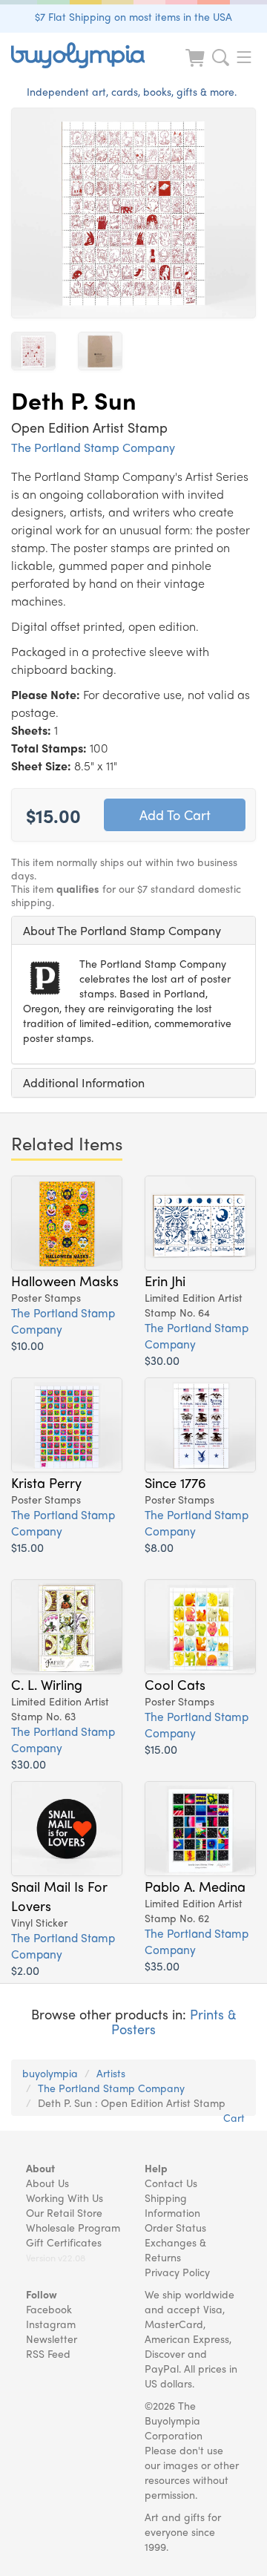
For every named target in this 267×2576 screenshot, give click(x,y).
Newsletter (52, 2339)
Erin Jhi (165, 1280)
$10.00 (27, 1345)
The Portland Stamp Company (93, 447)
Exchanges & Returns (175, 2249)
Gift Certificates (64, 2242)
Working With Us (65, 2198)
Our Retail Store (64, 2212)
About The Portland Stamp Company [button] (122, 930)
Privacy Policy (177, 2272)
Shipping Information (172, 2205)
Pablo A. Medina (195, 1886)
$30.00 (162, 1360)
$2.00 (25, 1970)
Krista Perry (46, 1482)
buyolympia (50, 2073)
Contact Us (171, 2183)
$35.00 (162, 1966)
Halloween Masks (65, 1280)
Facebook (49, 2309)
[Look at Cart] (197, 67)
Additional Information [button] (84, 1082)
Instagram (51, 2324)
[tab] (133, 931)
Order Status (175, 2227)
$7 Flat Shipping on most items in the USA (133, 16)
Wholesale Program (73, 2227)
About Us (47, 2183)
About (40, 2168)
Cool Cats (175, 1684)
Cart (234, 2117)
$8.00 (159, 1547)
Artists (111, 2073)
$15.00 (27, 1547)
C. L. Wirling (47, 1684)
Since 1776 (175, 1482)
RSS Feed (48, 2353)
